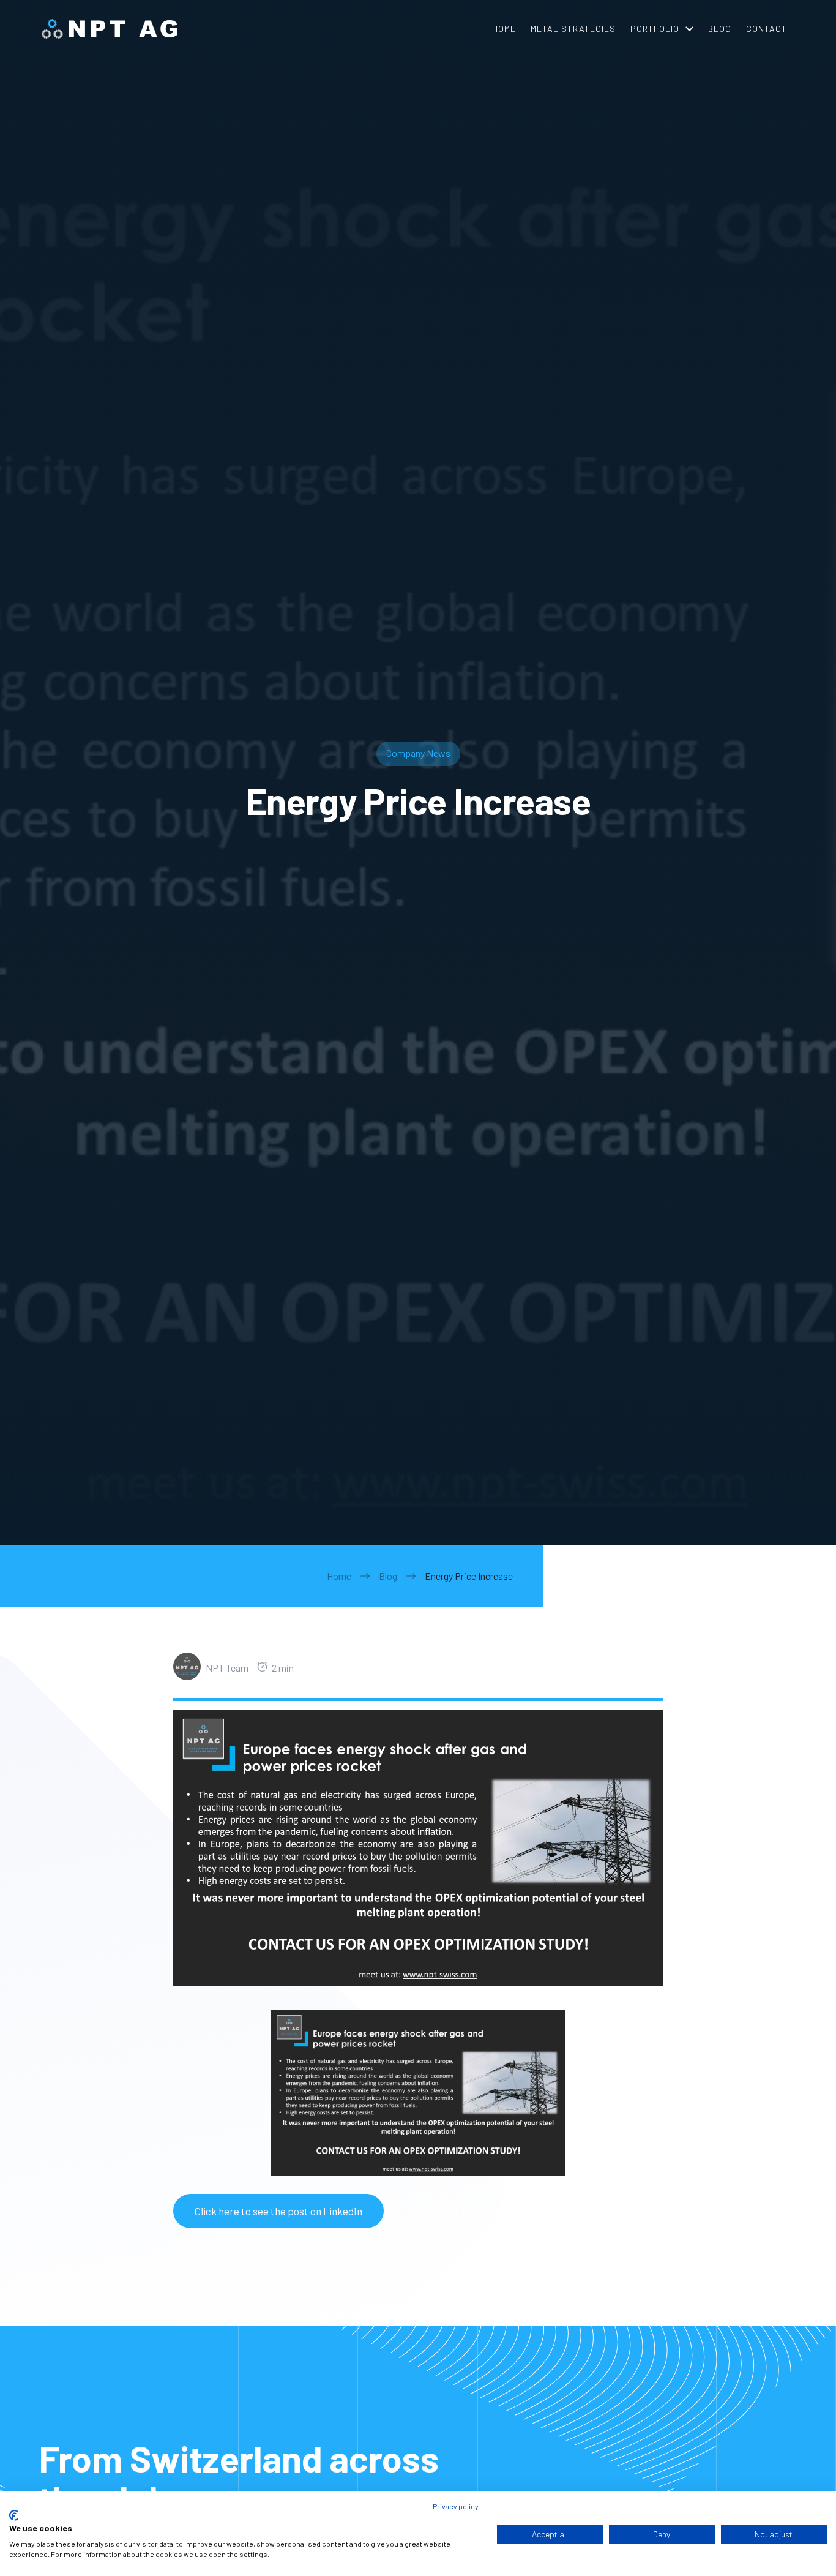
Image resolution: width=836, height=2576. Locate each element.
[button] (662, 29)
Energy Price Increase (469, 1576)
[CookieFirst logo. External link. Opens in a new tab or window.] (14, 2515)
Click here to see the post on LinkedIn (278, 2211)
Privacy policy (456, 2506)
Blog (388, 1576)
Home (339, 1576)
